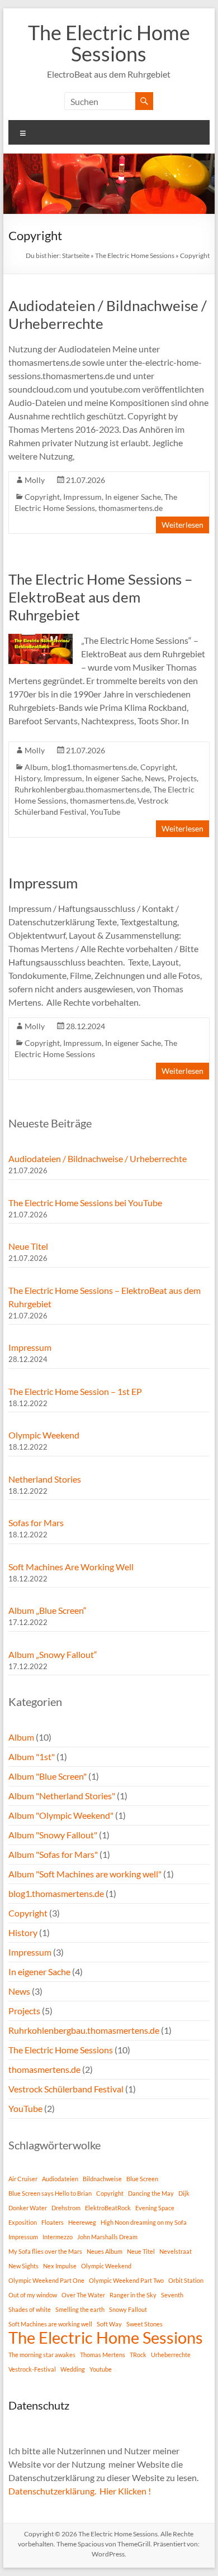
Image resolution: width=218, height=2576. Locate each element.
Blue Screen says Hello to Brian (50, 2193)
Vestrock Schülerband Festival (66, 2089)
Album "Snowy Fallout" (53, 1835)
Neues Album (105, 2251)
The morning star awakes (42, 2355)
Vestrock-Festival (32, 2369)
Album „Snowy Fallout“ (53, 1654)
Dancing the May (151, 2193)
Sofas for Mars (36, 1523)
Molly (35, 480)
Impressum (82, 497)
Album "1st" (32, 1757)
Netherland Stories (45, 1479)
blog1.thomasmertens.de (94, 767)
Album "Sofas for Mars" (53, 1854)
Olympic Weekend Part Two (126, 2280)
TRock (138, 2355)
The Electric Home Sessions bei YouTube (85, 1203)
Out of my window (33, 2295)
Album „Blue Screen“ (48, 1610)
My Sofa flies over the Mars (45, 2251)
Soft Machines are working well (50, 2324)
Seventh (172, 2295)
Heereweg (82, 2222)
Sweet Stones (144, 2324)
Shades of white (30, 2309)
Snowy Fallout (128, 2309)
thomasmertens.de (131, 508)
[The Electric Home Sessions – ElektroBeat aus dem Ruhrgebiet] (41, 639)
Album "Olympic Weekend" (61, 1815)
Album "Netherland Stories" (62, 1796)
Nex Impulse (60, 2266)
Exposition (23, 2222)
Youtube (101, 2369)
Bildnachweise (102, 2179)
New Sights (23, 2266)
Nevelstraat (176, 2251)
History (27, 778)
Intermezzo (58, 2237)
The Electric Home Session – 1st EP (75, 1391)
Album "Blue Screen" (48, 1776)
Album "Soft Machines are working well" (85, 1874)
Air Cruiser (23, 2179)
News (155, 778)
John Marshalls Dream (107, 2237)
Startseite (76, 255)
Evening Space (155, 2208)
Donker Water (28, 2208)
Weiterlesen (183, 525)
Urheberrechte (171, 2355)
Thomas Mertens (103, 2355)
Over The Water (83, 2295)
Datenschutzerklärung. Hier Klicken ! (80, 2491)
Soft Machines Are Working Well (71, 1567)
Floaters (53, 2222)
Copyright (42, 497)
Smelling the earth (80, 2309)
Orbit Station (186, 2280)
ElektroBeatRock (108, 2208)
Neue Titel (28, 1246)
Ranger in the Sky (133, 2295)
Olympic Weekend (44, 1435)
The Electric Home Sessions (109, 43)
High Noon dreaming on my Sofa (144, 2222)
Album (36, 767)
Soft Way (109, 2324)
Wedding (73, 2369)
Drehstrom (66, 2208)
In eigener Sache (133, 497)
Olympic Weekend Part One (46, 2280)
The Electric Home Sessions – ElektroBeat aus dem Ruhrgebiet (100, 597)
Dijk (184, 2193)
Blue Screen (142, 2179)
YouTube (105, 812)
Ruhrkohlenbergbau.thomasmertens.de (82, 789)
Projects (182, 778)
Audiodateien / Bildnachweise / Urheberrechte (98, 1158)
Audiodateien (60, 2179)
